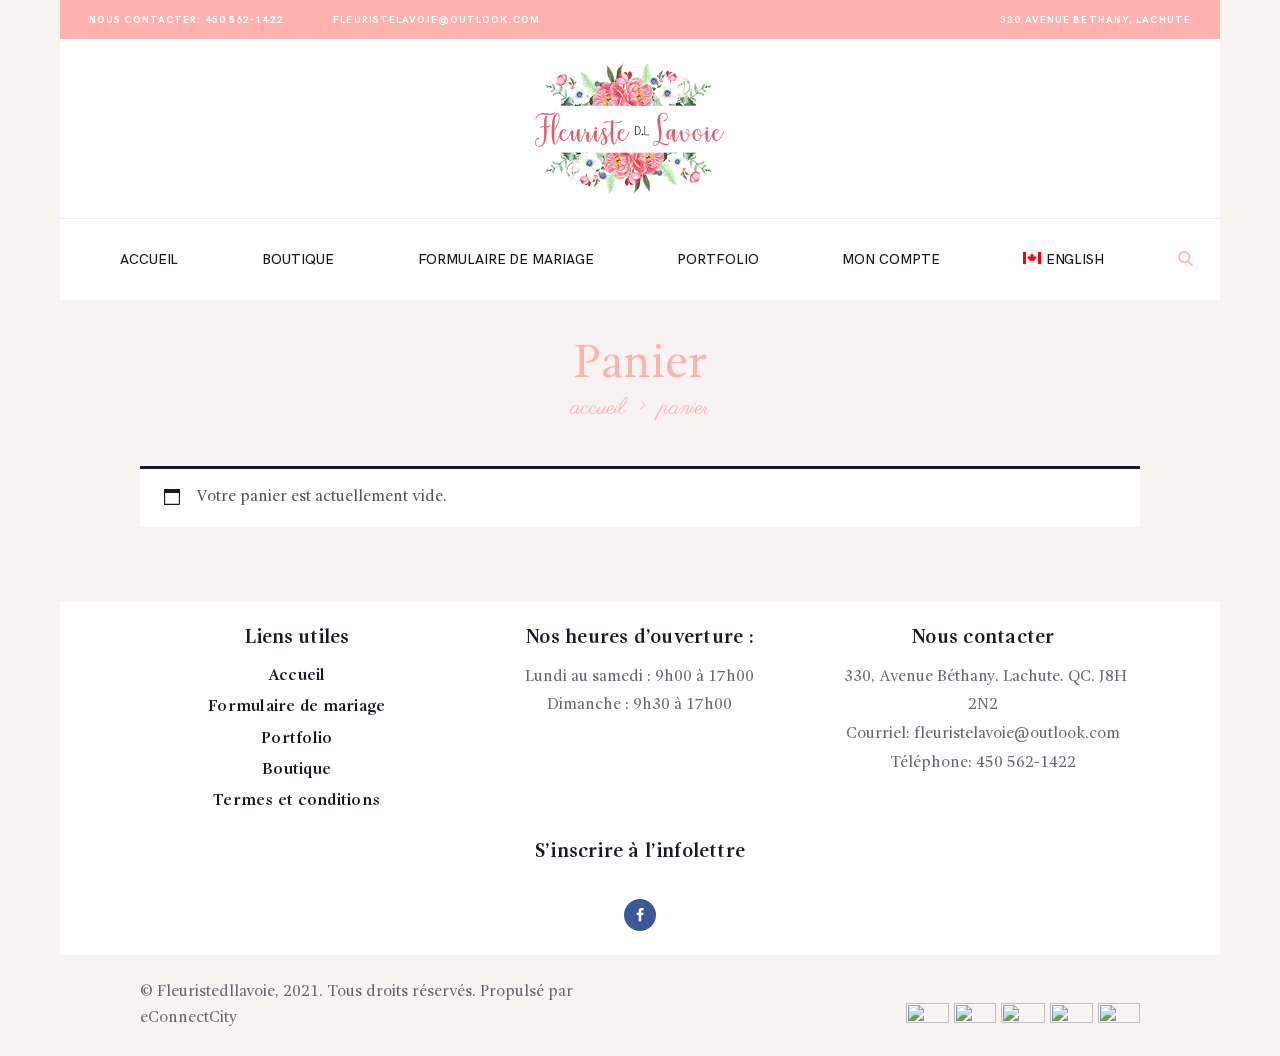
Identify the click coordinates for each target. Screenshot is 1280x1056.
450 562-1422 (1026, 763)
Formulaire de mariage (296, 707)
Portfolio (296, 739)
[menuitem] (1063, 259)
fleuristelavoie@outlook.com (1017, 734)
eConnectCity (189, 1018)
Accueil (597, 408)
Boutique (296, 770)
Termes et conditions (296, 801)
